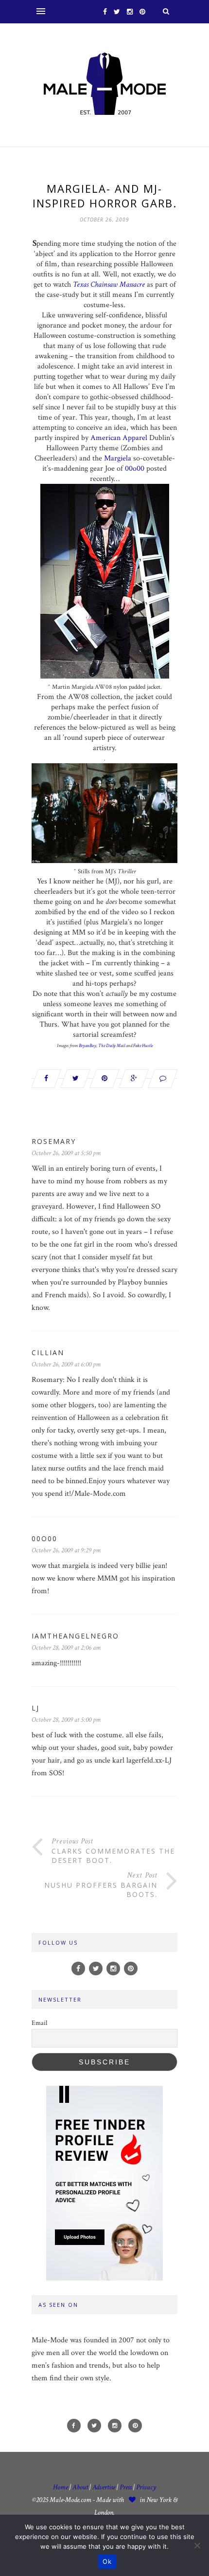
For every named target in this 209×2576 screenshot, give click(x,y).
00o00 (135, 469)
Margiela (118, 458)
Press (126, 2487)
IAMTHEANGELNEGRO (75, 1636)
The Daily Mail (112, 1046)
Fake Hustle (143, 1046)
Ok (107, 2561)
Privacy (146, 2487)
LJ (35, 1708)
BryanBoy (87, 1046)
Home (61, 2487)
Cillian (48, 1352)
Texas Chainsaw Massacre (109, 285)
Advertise (104, 2487)
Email (39, 2023)
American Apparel (118, 438)
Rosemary (54, 1141)
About (80, 2487)
